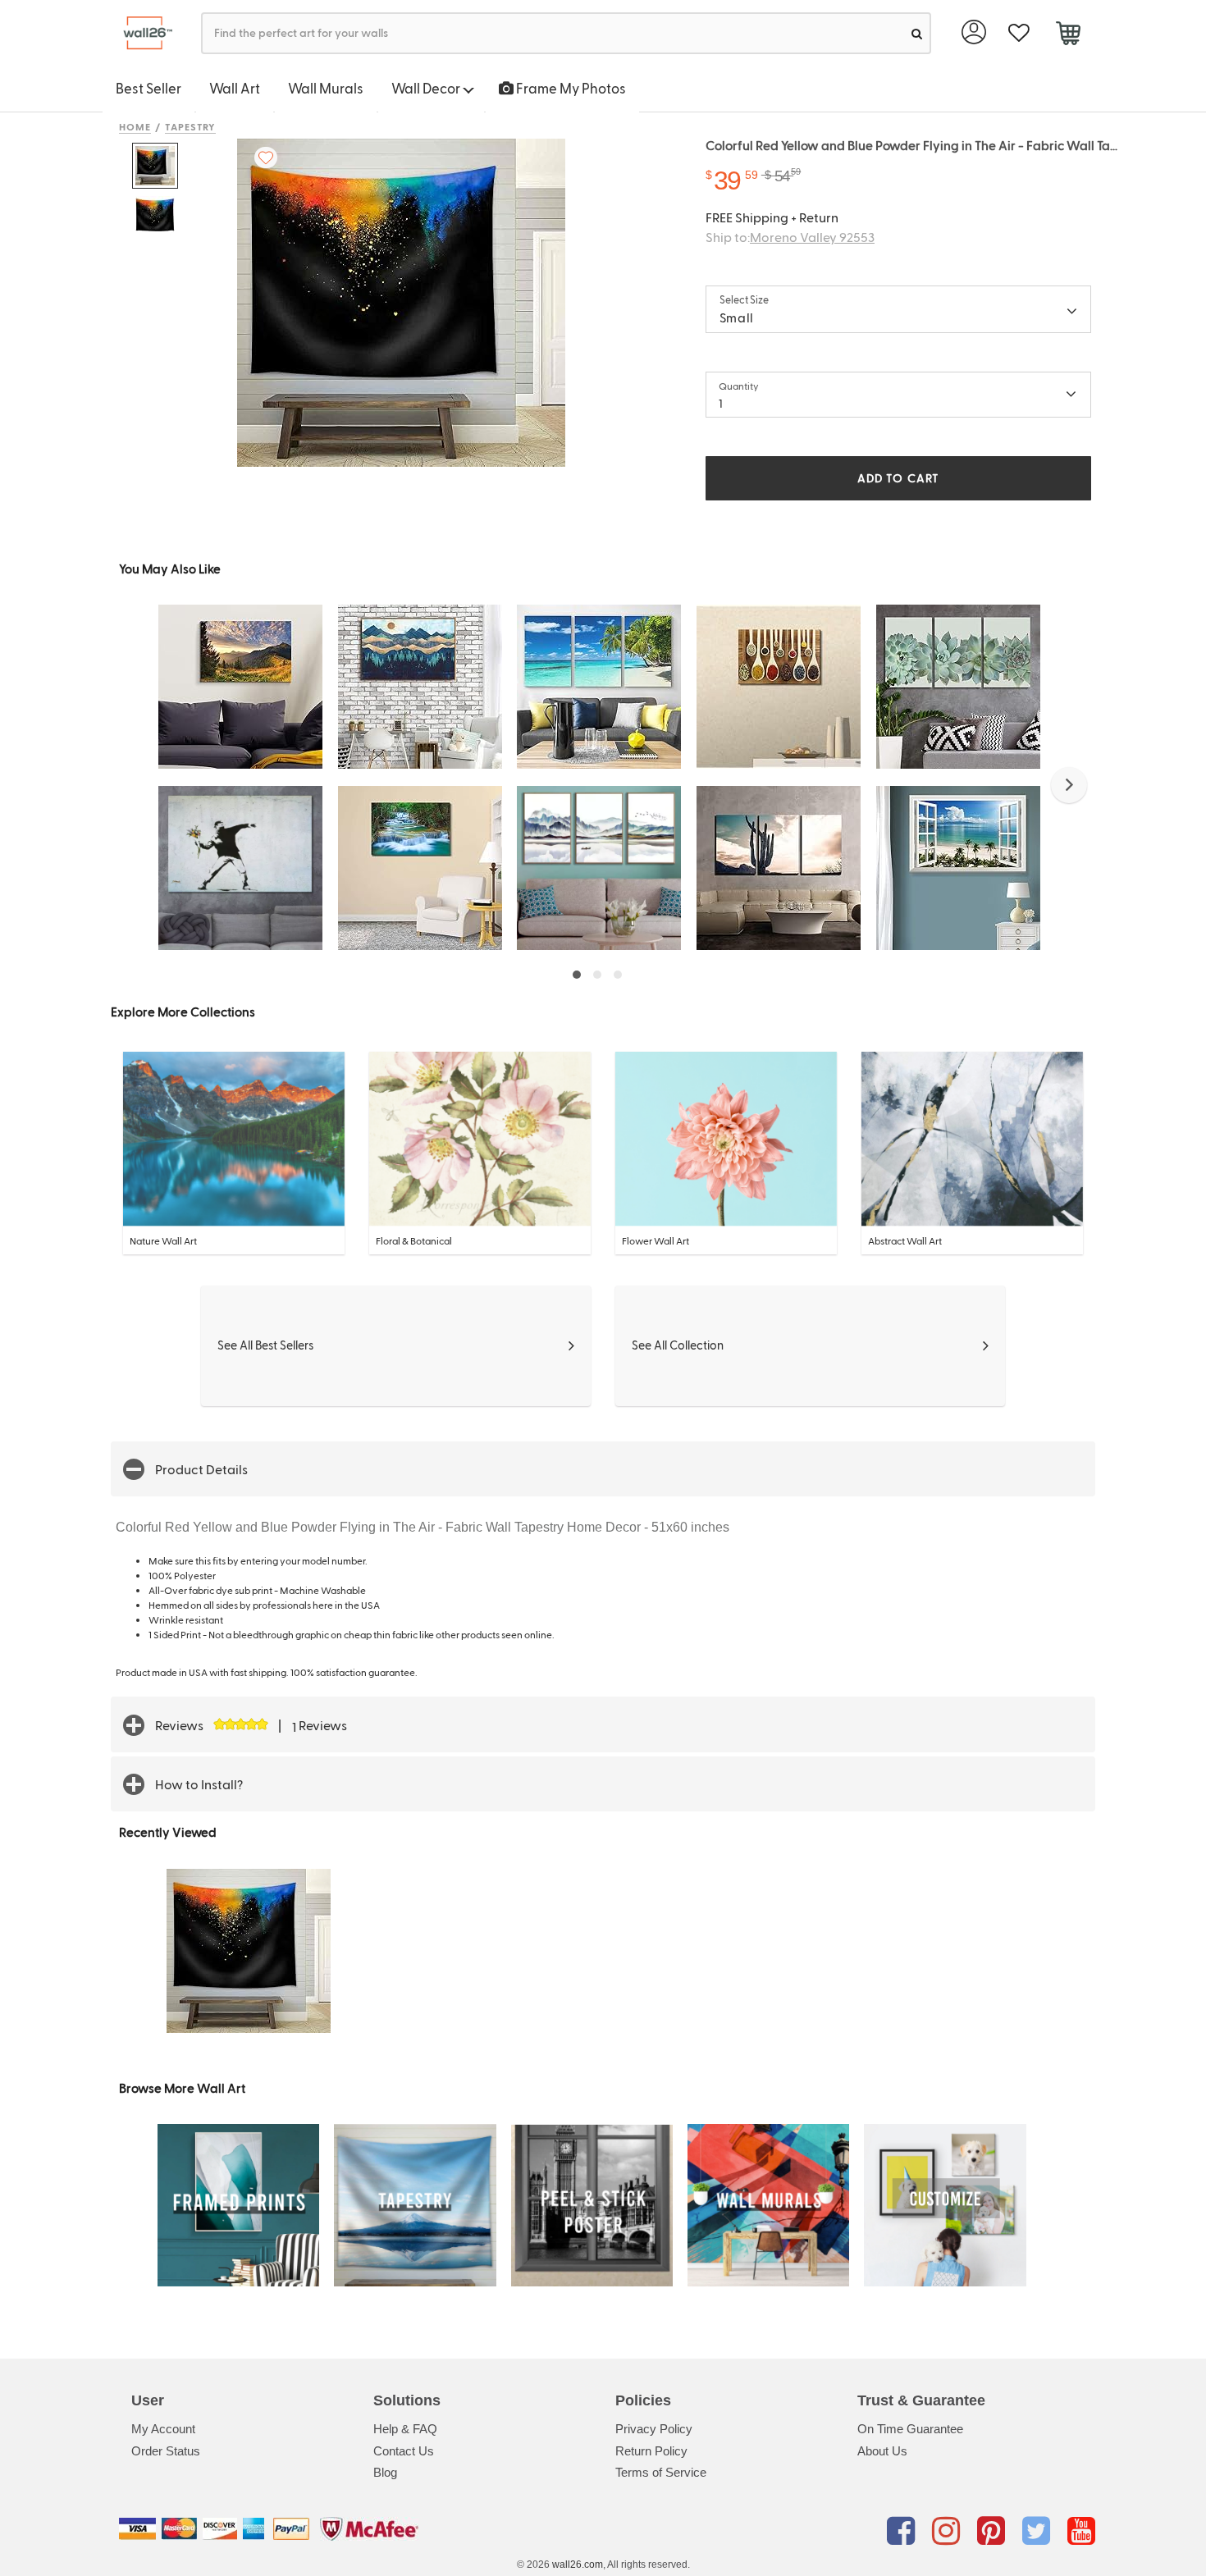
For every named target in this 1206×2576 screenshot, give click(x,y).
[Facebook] (904, 2532)
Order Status (166, 2451)
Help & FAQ (405, 2429)
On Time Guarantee (910, 2429)
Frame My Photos (570, 88)
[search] (917, 33)
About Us (882, 2451)
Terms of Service (661, 2472)
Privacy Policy (654, 2429)
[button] (1069, 785)
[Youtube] (1081, 2532)
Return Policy (651, 2451)
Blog (385, 2472)
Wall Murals (326, 88)
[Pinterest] (994, 2532)
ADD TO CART (898, 478)
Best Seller (148, 88)
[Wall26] (142, 33)
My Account (163, 2429)
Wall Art (235, 88)
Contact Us (404, 2451)
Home (135, 126)
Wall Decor (427, 88)
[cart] (1068, 35)
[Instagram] (949, 2532)
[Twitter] (1039, 2532)
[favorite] (1019, 33)
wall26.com (578, 2565)
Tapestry (191, 126)
